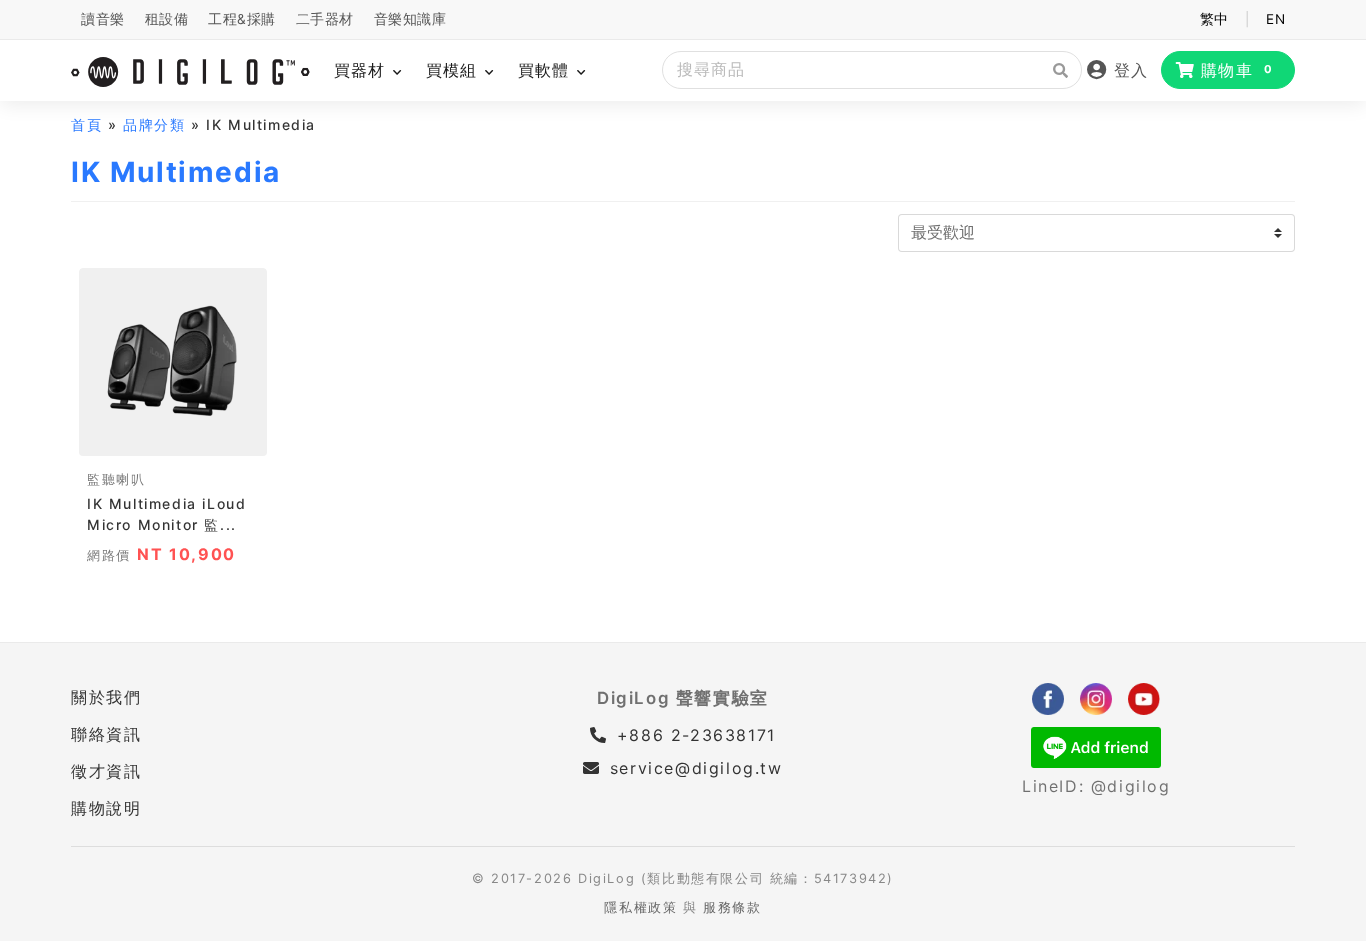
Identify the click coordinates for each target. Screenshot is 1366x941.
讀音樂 (103, 19)
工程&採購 (242, 19)
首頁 (86, 124)
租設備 (167, 19)
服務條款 (732, 907)
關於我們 (106, 697)
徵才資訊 (106, 771)
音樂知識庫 (410, 19)
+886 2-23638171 (693, 735)
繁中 (1214, 19)
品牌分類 (154, 124)
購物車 (1237, 70)
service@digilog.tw (696, 768)
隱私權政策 (640, 907)
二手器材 (325, 19)
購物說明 (106, 808)
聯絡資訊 (106, 734)
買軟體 (546, 70)
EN (1275, 19)
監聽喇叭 (116, 479)
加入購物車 (173, 434)
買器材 (362, 70)
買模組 (454, 70)
